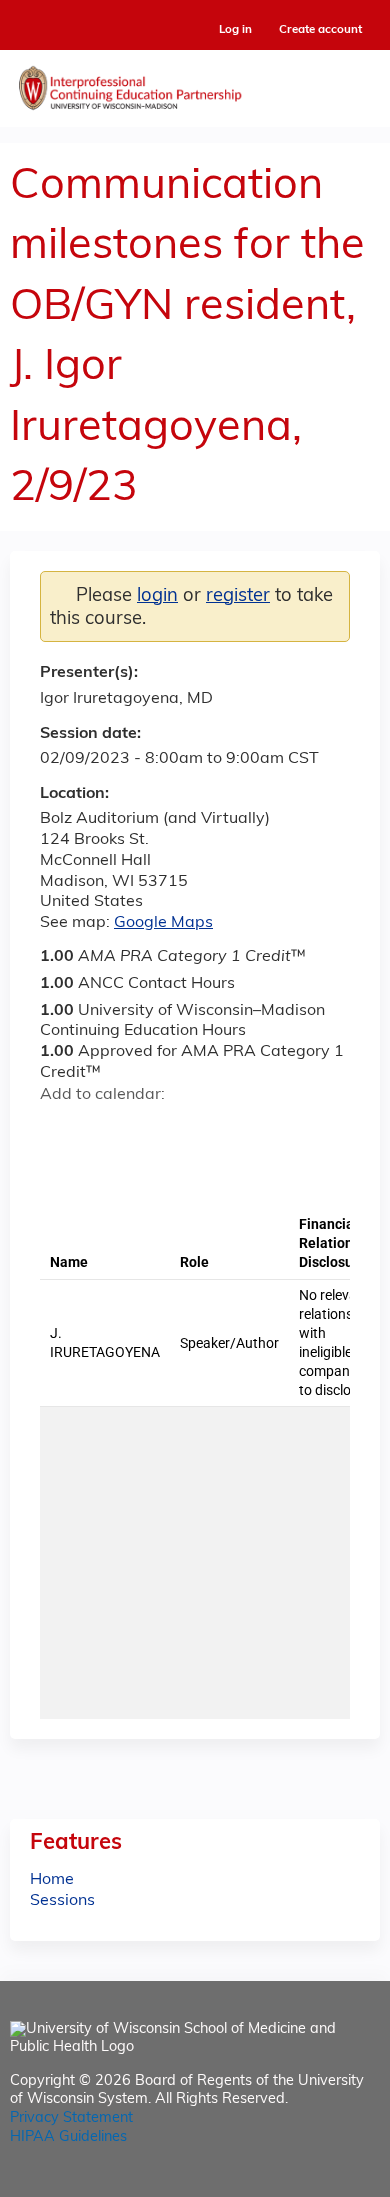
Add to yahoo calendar (105, 1130)
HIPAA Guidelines (68, 2137)
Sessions (62, 1901)
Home (52, 1880)
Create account (320, 30)
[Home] (195, 83)
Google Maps (163, 923)
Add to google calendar (60, 1130)
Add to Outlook (198, 1130)
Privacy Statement (71, 2118)
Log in (235, 30)
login (157, 596)
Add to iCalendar (150, 1129)
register (238, 596)
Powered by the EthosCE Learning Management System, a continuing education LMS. (309, 2182)
